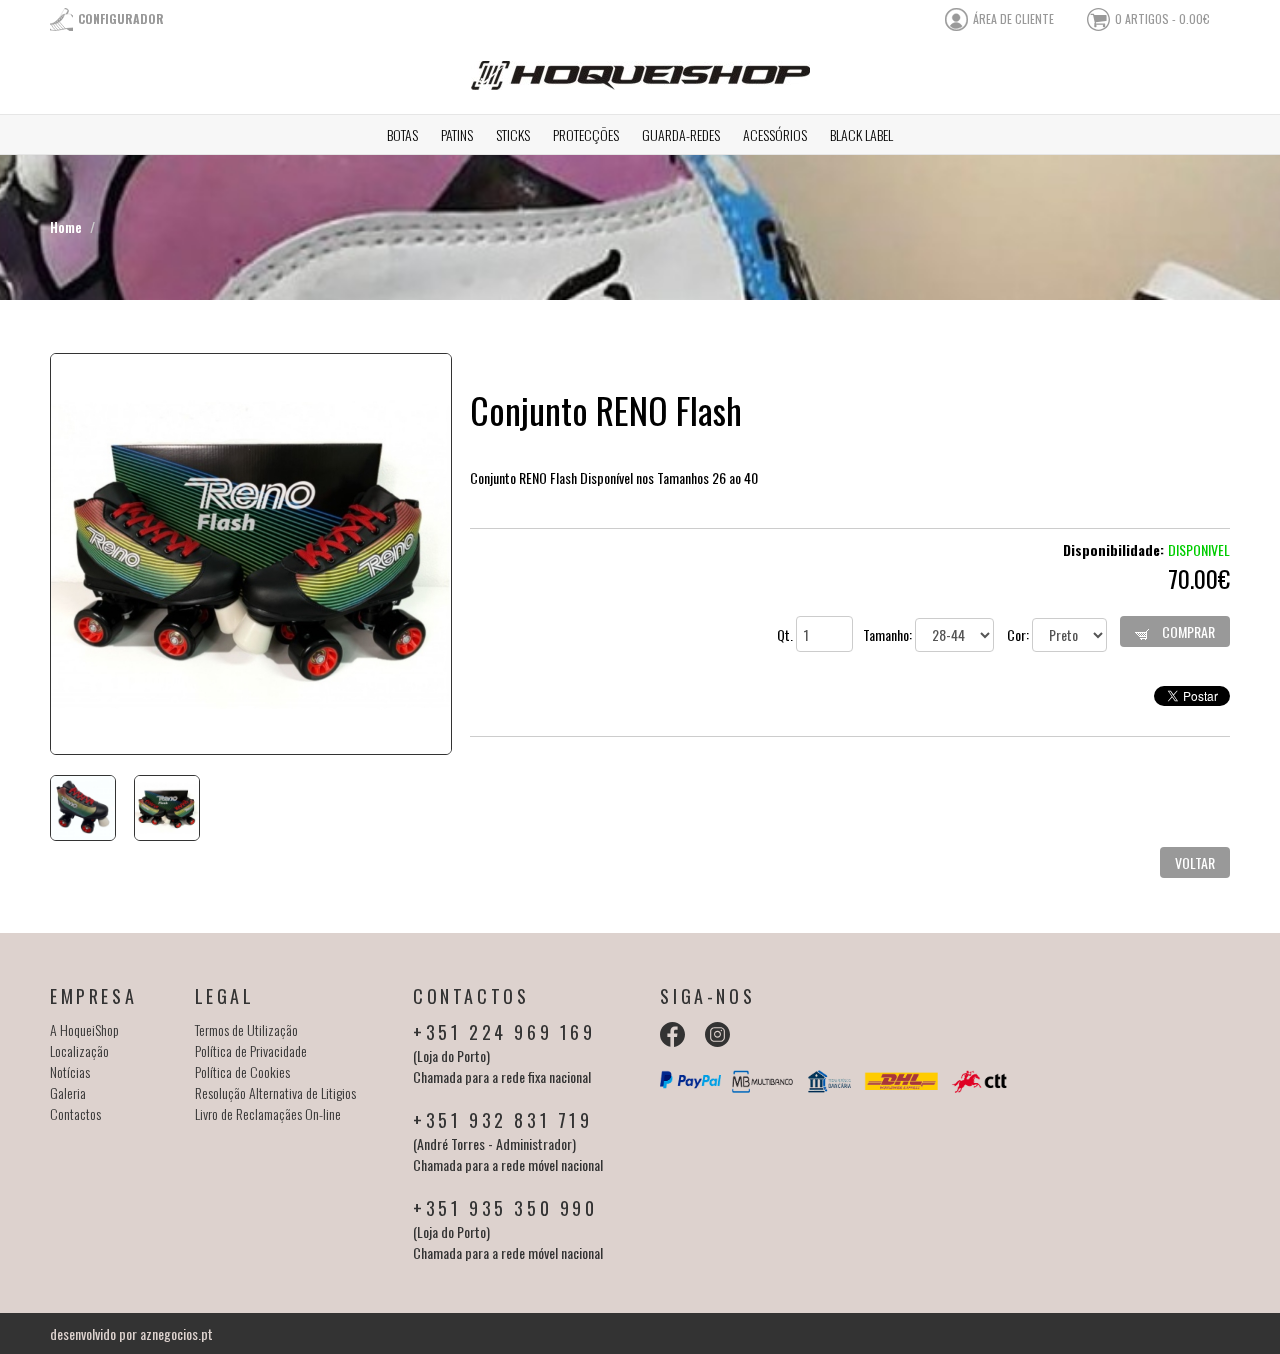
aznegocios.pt (176, 1333)
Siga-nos (707, 996)
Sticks (513, 134)
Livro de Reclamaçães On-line (268, 1113)
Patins (457, 134)
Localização (79, 1050)
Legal (225, 996)
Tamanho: (889, 634)
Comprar (1187, 631)
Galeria (68, 1092)
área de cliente (1013, 18)
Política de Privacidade (251, 1050)
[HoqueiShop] (640, 83)
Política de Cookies (242, 1071)
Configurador (121, 18)
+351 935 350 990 (505, 1208)
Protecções (586, 134)
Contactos (75, 1113)
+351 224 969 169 (504, 1032)
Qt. (786, 634)
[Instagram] (717, 1034)
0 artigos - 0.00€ (1162, 18)
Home (66, 226)
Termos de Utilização (246, 1029)
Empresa (93, 996)
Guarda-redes (681, 134)
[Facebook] (672, 1034)
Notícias (70, 1071)
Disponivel (1199, 549)
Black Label (861, 134)
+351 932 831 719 (503, 1120)
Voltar (1195, 862)
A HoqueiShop (84, 1029)
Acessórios (775, 134)
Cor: (1019, 634)
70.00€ (1199, 578)
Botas (402, 134)
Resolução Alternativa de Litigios (275, 1092)
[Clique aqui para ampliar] (250, 554)
